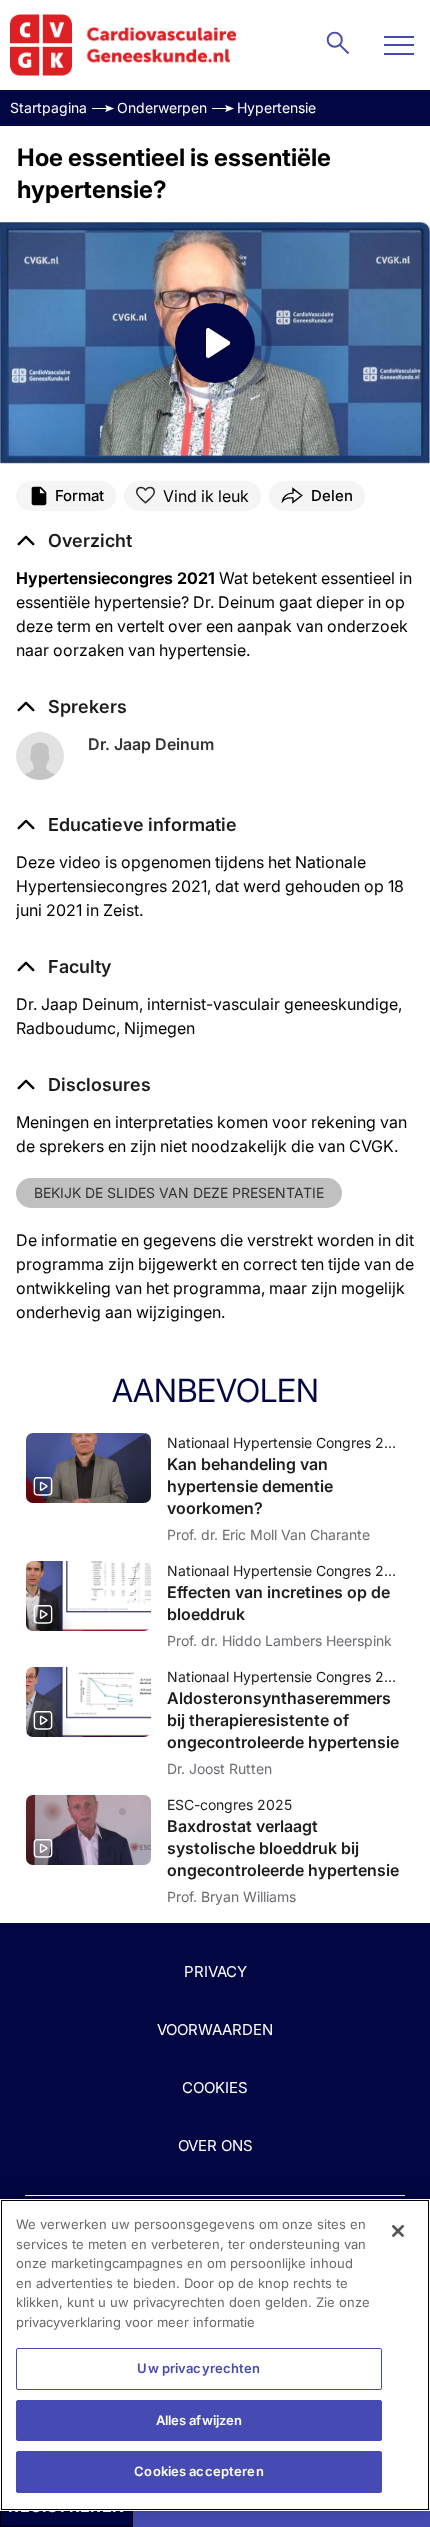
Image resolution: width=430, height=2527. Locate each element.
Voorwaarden (215, 2029)
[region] (215, 2355)
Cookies (215, 2087)
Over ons (215, 2145)
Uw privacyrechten (198, 2368)
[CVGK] (123, 45)
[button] (126, 825)
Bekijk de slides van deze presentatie (179, 1192)
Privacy (215, 1971)
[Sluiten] (398, 2231)
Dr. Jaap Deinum (151, 744)
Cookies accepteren (198, 2471)
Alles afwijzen (199, 2420)
